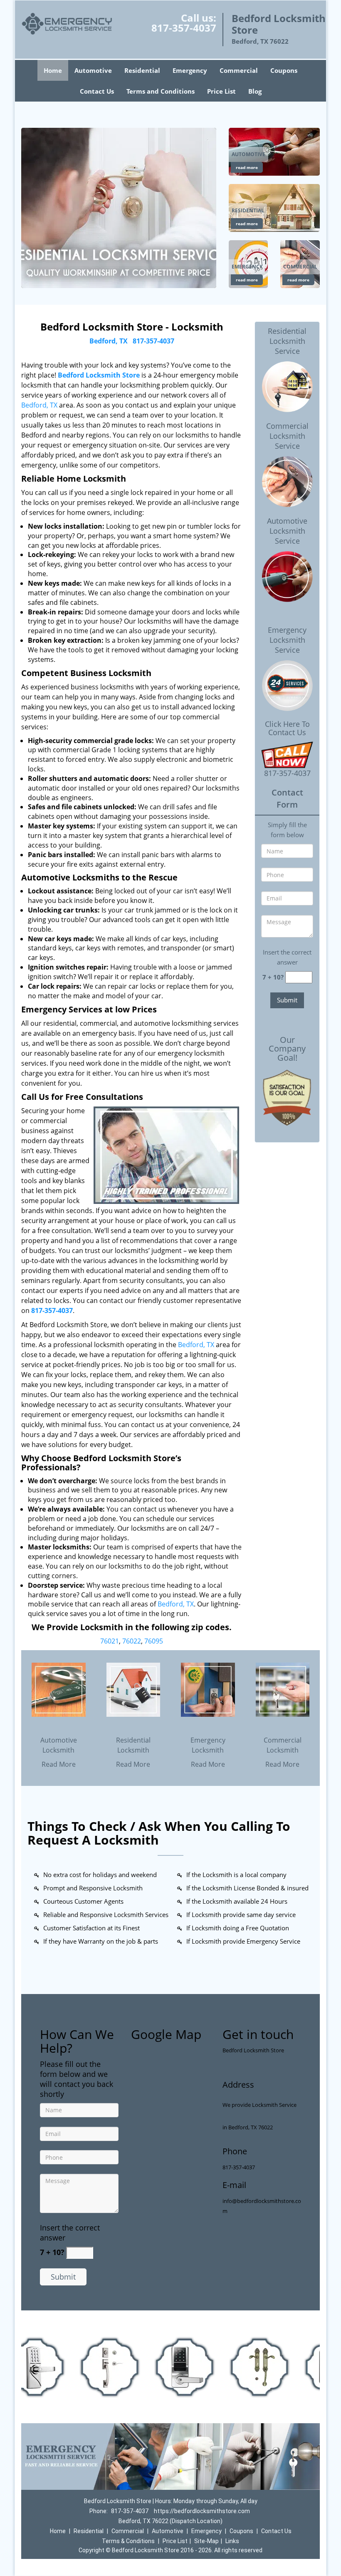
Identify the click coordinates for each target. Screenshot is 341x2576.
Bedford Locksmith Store (99, 375)
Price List (221, 91)
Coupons (284, 70)
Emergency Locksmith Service (287, 640)
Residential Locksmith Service (287, 341)
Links (232, 2541)
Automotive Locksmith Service (287, 531)
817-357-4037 (184, 28)
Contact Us (97, 91)
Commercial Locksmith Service (287, 436)
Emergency (190, 70)
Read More (59, 1764)
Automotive (93, 70)
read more (247, 167)
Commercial (239, 70)
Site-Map (206, 2541)
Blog (255, 91)
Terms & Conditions (128, 2541)
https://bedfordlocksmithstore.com (202, 2511)
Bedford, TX (109, 341)
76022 (132, 1641)
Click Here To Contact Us (287, 729)
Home (53, 70)
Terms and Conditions (161, 91)
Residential (142, 70)
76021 (110, 1641)
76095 (154, 1641)
